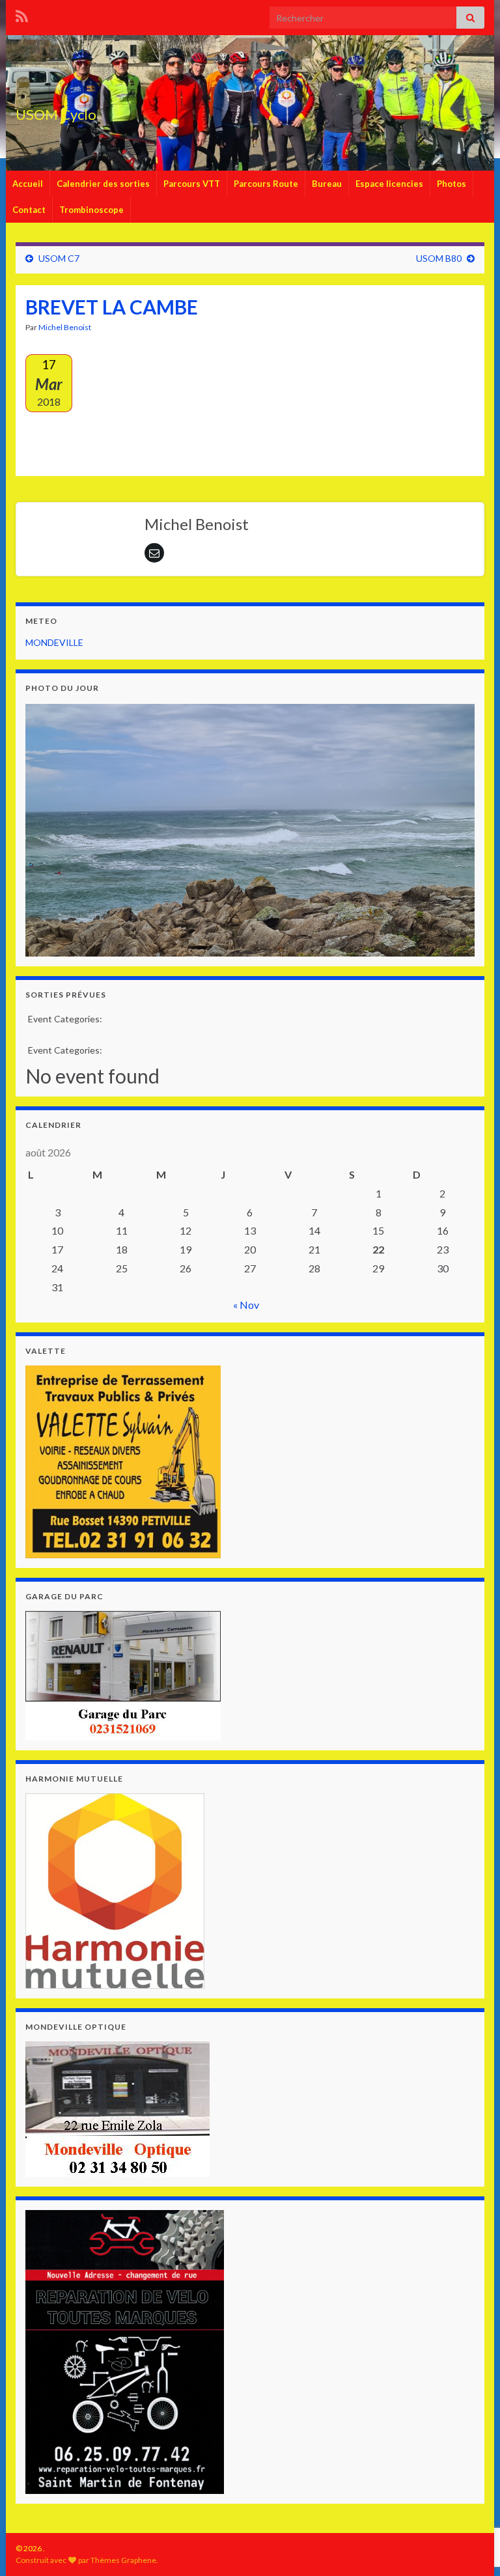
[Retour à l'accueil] (250, 103)
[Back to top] (471, 2499)
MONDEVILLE (54, 642)
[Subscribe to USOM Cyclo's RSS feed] (22, 14)
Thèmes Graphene (123, 2560)
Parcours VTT (192, 184)
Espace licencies (389, 184)
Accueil (28, 184)
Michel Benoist (65, 327)
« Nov (246, 1305)
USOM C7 (59, 258)
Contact (29, 210)
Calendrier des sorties (103, 184)
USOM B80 (439, 258)
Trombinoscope (91, 210)
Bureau (327, 184)
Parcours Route (266, 184)
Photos (451, 184)
